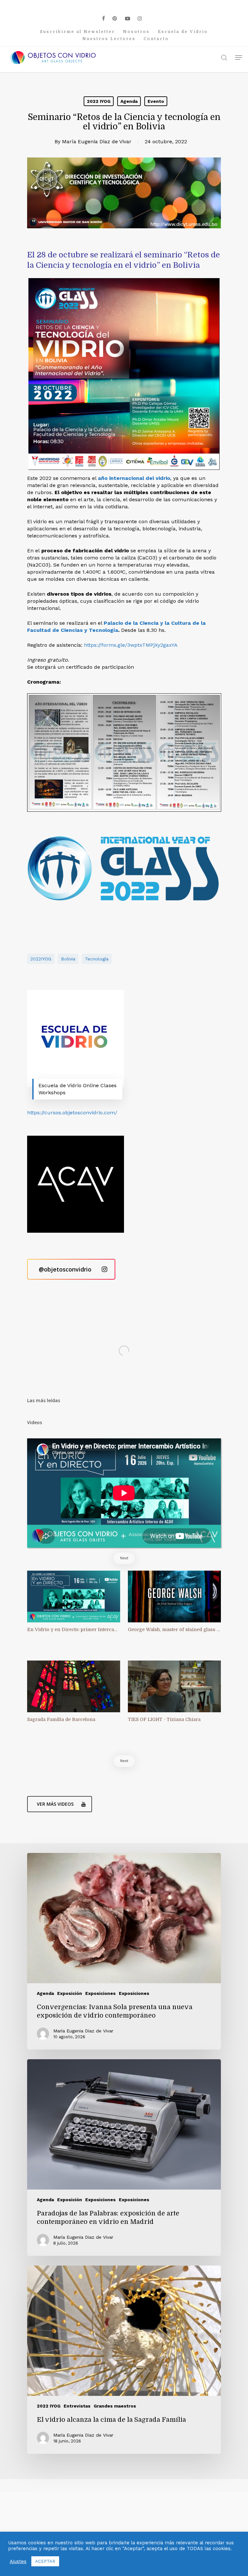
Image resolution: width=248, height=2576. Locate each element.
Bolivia (68, 959)
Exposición (70, 1993)
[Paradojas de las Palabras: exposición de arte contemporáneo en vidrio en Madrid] (124, 2158)
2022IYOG (41, 959)
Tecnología (97, 959)
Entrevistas (77, 2406)
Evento (156, 101)
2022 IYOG (99, 101)
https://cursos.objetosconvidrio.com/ (72, 1113)
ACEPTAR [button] (45, 2561)
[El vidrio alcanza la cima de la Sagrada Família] (124, 2360)
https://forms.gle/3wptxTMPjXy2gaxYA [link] (131, 645)
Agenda (129, 101)
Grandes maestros (115, 2406)
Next (124, 1558)
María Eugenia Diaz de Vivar (97, 141)
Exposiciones (100, 1993)
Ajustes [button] (18, 2561)
